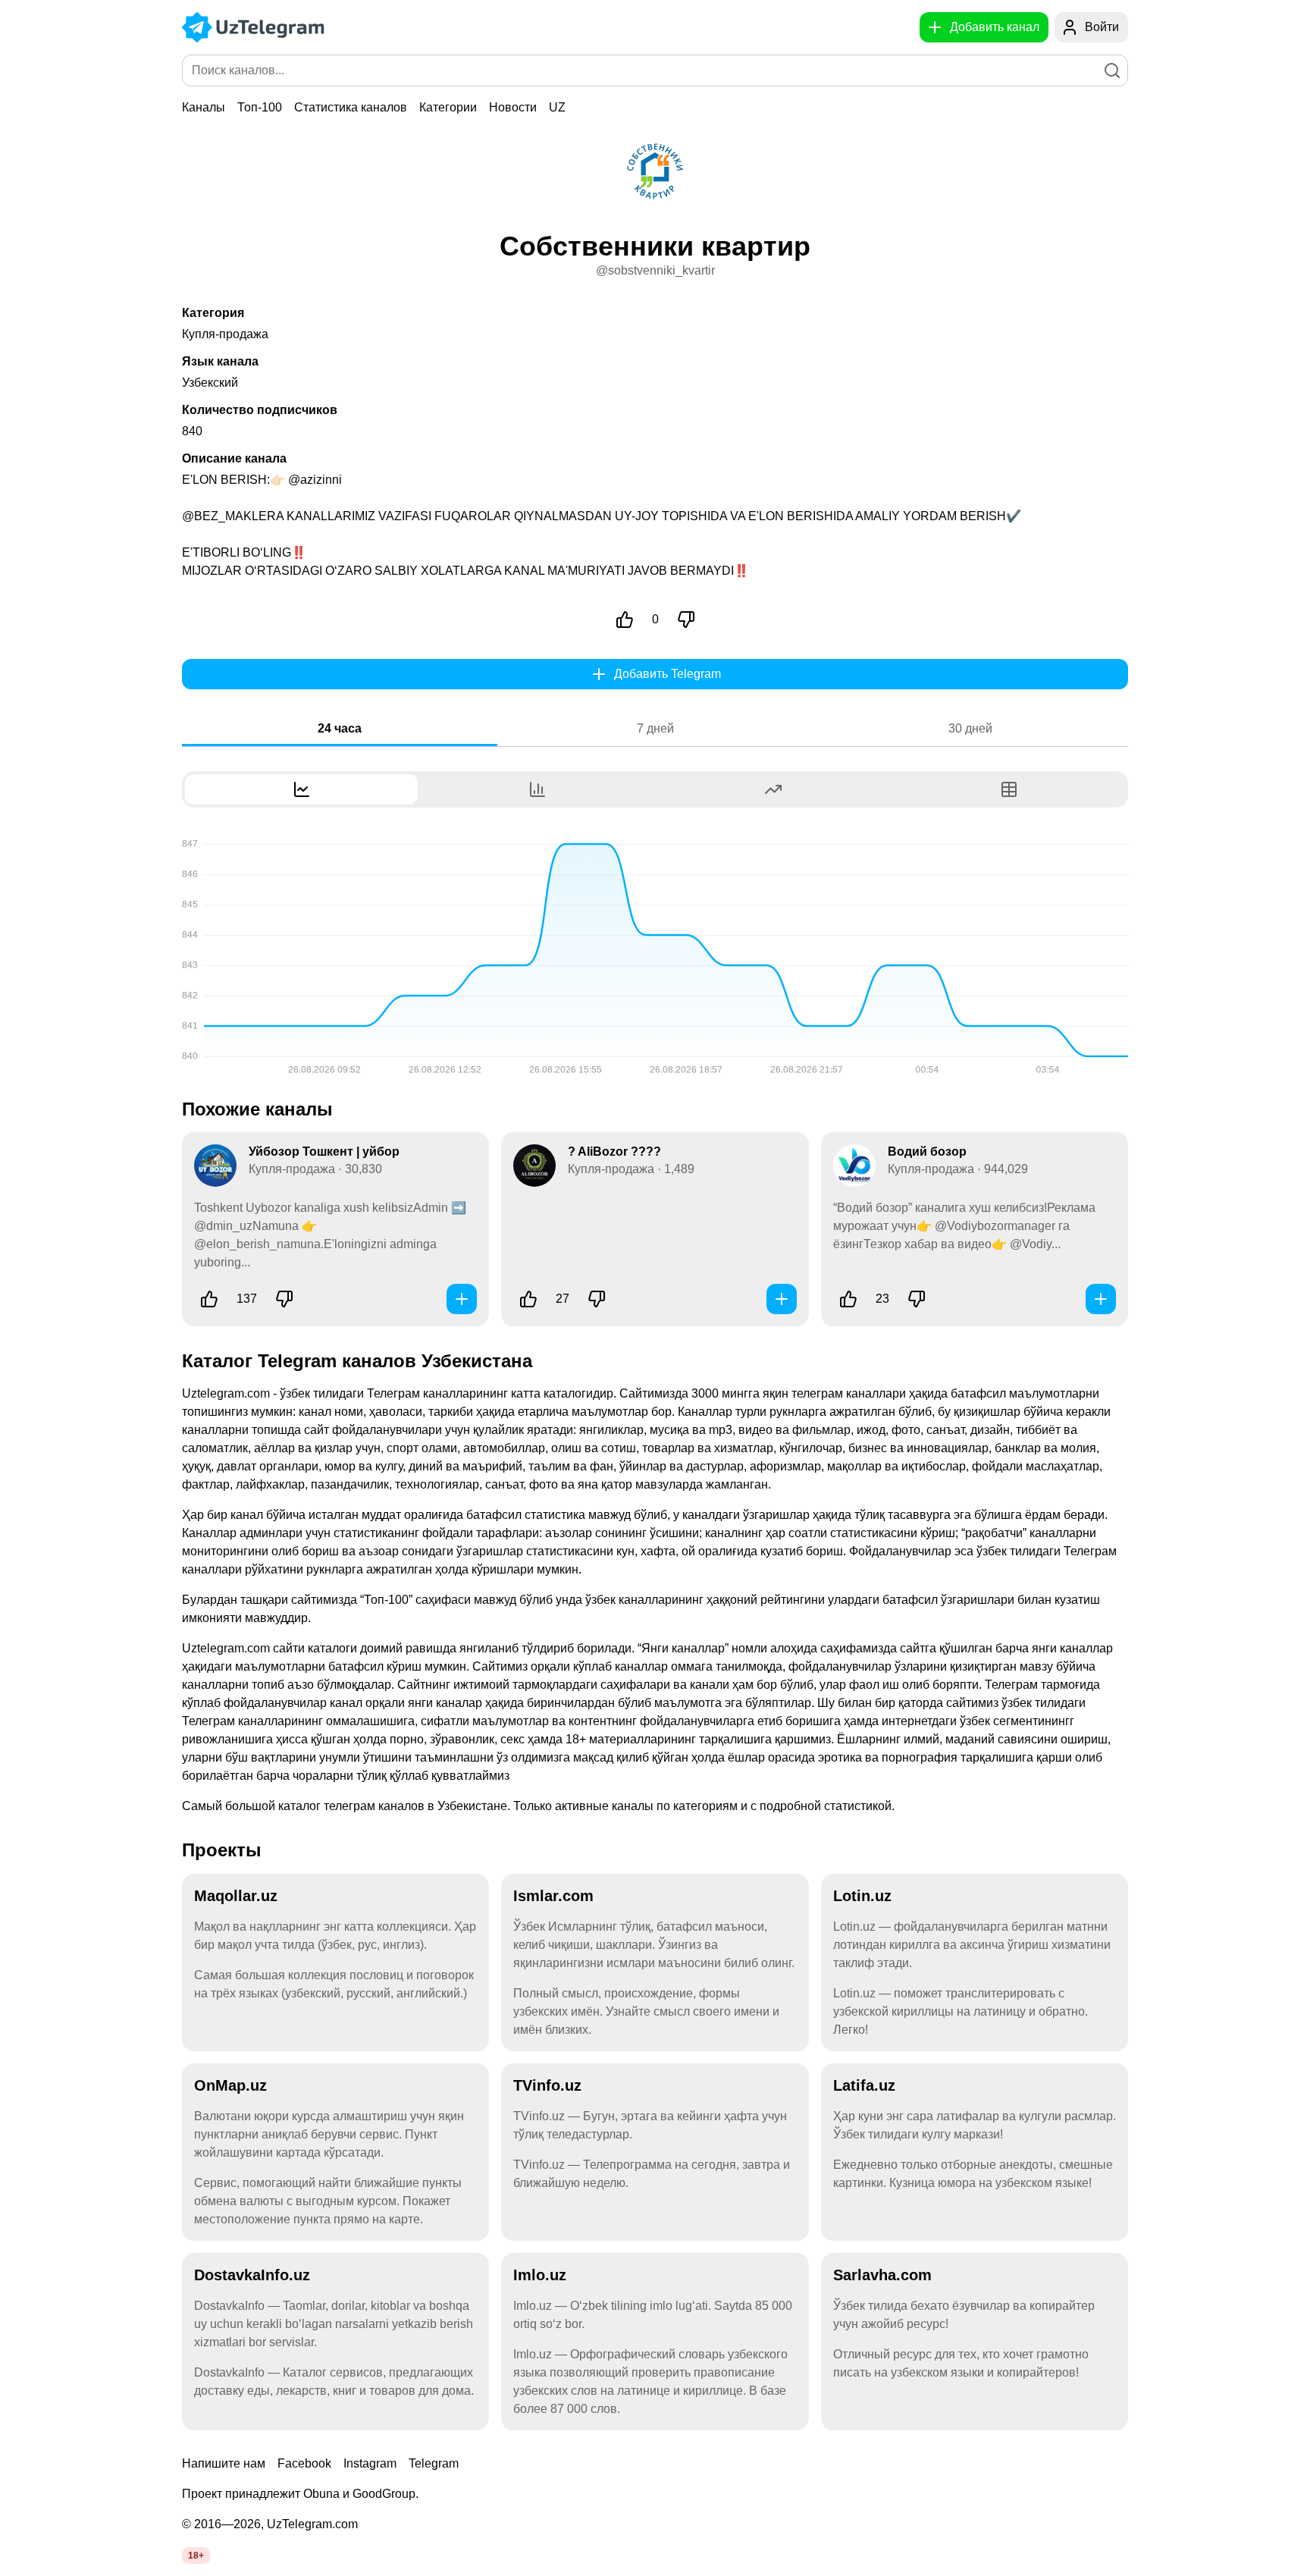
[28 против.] (917, 1299)
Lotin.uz (862, 1896)
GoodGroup (384, 2494)
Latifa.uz (864, 2085)
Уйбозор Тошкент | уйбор (324, 1152)
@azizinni (315, 480)
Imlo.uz (540, 2275)
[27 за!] (528, 1299)
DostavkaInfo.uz (252, 2275)
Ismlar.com (553, 1896)
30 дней (970, 728)
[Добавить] (462, 1299)
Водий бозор (927, 1152)
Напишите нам (224, 2463)
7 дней (655, 728)
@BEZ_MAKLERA (233, 516)
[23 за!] (848, 1299)
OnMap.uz (230, 2085)
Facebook (304, 2463)
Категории (448, 107)
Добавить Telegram (668, 674)
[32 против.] (597, 1299)
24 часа (340, 728)
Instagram (370, 2463)
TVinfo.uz (547, 2085)
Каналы (204, 107)
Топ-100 (260, 107)
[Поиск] (1112, 71)
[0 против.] (686, 620)
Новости (513, 107)
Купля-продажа (225, 334)
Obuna (321, 2494)
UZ (557, 107)
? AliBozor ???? (614, 1152)
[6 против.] (284, 1299)
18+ (196, 2556)
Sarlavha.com (882, 2275)
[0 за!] (625, 620)
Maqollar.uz (236, 1896)
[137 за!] (209, 1299)
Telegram (434, 2463)
